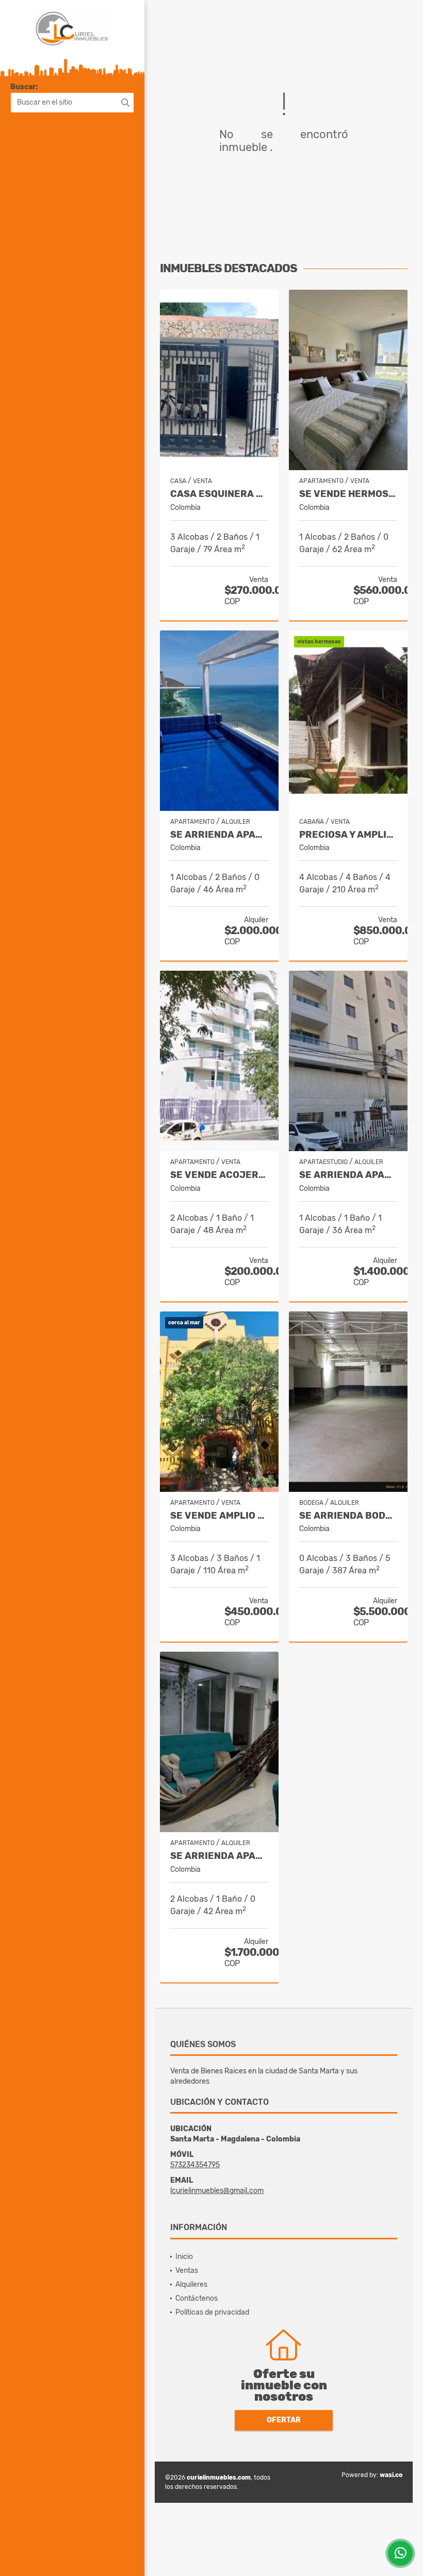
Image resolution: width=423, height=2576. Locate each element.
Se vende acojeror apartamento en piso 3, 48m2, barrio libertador (219, 1175)
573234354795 (195, 2165)
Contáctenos (197, 2298)
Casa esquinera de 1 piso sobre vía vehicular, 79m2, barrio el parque (219, 494)
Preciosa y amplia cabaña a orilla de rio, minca (348, 835)
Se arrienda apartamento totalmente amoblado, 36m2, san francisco (348, 1175)
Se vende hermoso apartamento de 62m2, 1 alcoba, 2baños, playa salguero (348, 494)
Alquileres (191, 2284)
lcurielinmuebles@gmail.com (217, 2191)
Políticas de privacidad (212, 2312)
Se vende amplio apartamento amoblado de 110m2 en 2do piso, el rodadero (219, 1516)
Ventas (187, 2271)
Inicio (184, 2257)
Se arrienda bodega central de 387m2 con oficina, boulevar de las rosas (348, 1516)
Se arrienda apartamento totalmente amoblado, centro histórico (219, 1856)
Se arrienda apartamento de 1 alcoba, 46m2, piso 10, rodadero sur (219, 835)
